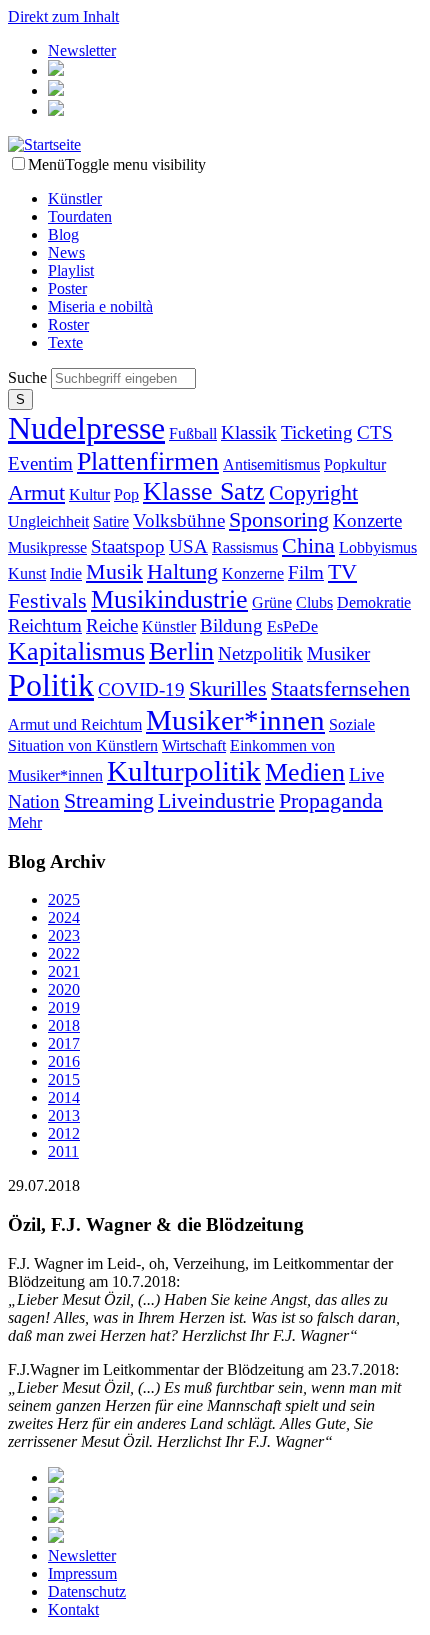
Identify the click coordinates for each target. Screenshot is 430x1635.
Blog (63, 234)
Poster (67, 288)
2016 (64, 1061)
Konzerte (367, 520)
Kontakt (73, 1609)
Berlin (181, 651)
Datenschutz (87, 1591)
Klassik (249, 432)
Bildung (231, 625)
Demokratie (374, 602)
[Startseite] (44, 144)
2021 (64, 971)
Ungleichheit (48, 521)
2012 (64, 1133)
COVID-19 (141, 689)
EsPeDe (292, 626)
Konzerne (253, 573)
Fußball (193, 433)
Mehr (25, 822)
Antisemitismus (271, 464)
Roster (68, 324)
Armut (36, 492)
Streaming (109, 800)
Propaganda (331, 800)
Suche (29, 377)
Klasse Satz (204, 491)
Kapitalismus (76, 651)
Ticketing (317, 432)
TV (342, 571)
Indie (66, 573)
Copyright (313, 492)
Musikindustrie (169, 599)
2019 (64, 1007)
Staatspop (128, 546)
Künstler (75, 198)
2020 (64, 989)
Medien (305, 772)
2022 (64, 953)
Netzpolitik (260, 653)
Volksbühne (179, 520)
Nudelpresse (86, 428)
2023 (64, 935)
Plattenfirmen (148, 461)
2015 (64, 1079)
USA (188, 546)
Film (306, 572)
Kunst (27, 573)
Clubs (314, 602)
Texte (65, 342)
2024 (64, 917)
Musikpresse (47, 547)
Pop (126, 494)
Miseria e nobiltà (100, 306)
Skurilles (228, 688)
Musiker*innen (235, 720)
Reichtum (45, 625)
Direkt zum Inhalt (63, 16)
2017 (64, 1043)
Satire (111, 521)
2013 (64, 1115)
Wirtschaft (194, 745)
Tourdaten (80, 216)
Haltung (182, 571)
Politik (51, 685)
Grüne (272, 602)
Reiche (112, 625)
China (308, 545)
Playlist (71, 270)
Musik (114, 571)
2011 (63, 1151)
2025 (64, 899)
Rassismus (245, 547)
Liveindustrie (216, 800)
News (66, 252)
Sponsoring (279, 519)
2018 (64, 1025)
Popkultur (355, 464)
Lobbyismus (378, 547)
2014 (64, 1097)
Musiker (338, 653)
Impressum (82, 1573)
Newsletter (82, 50)
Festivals (47, 600)
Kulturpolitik (184, 771)
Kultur (89, 494)
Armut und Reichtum (75, 724)
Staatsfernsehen (340, 688)
